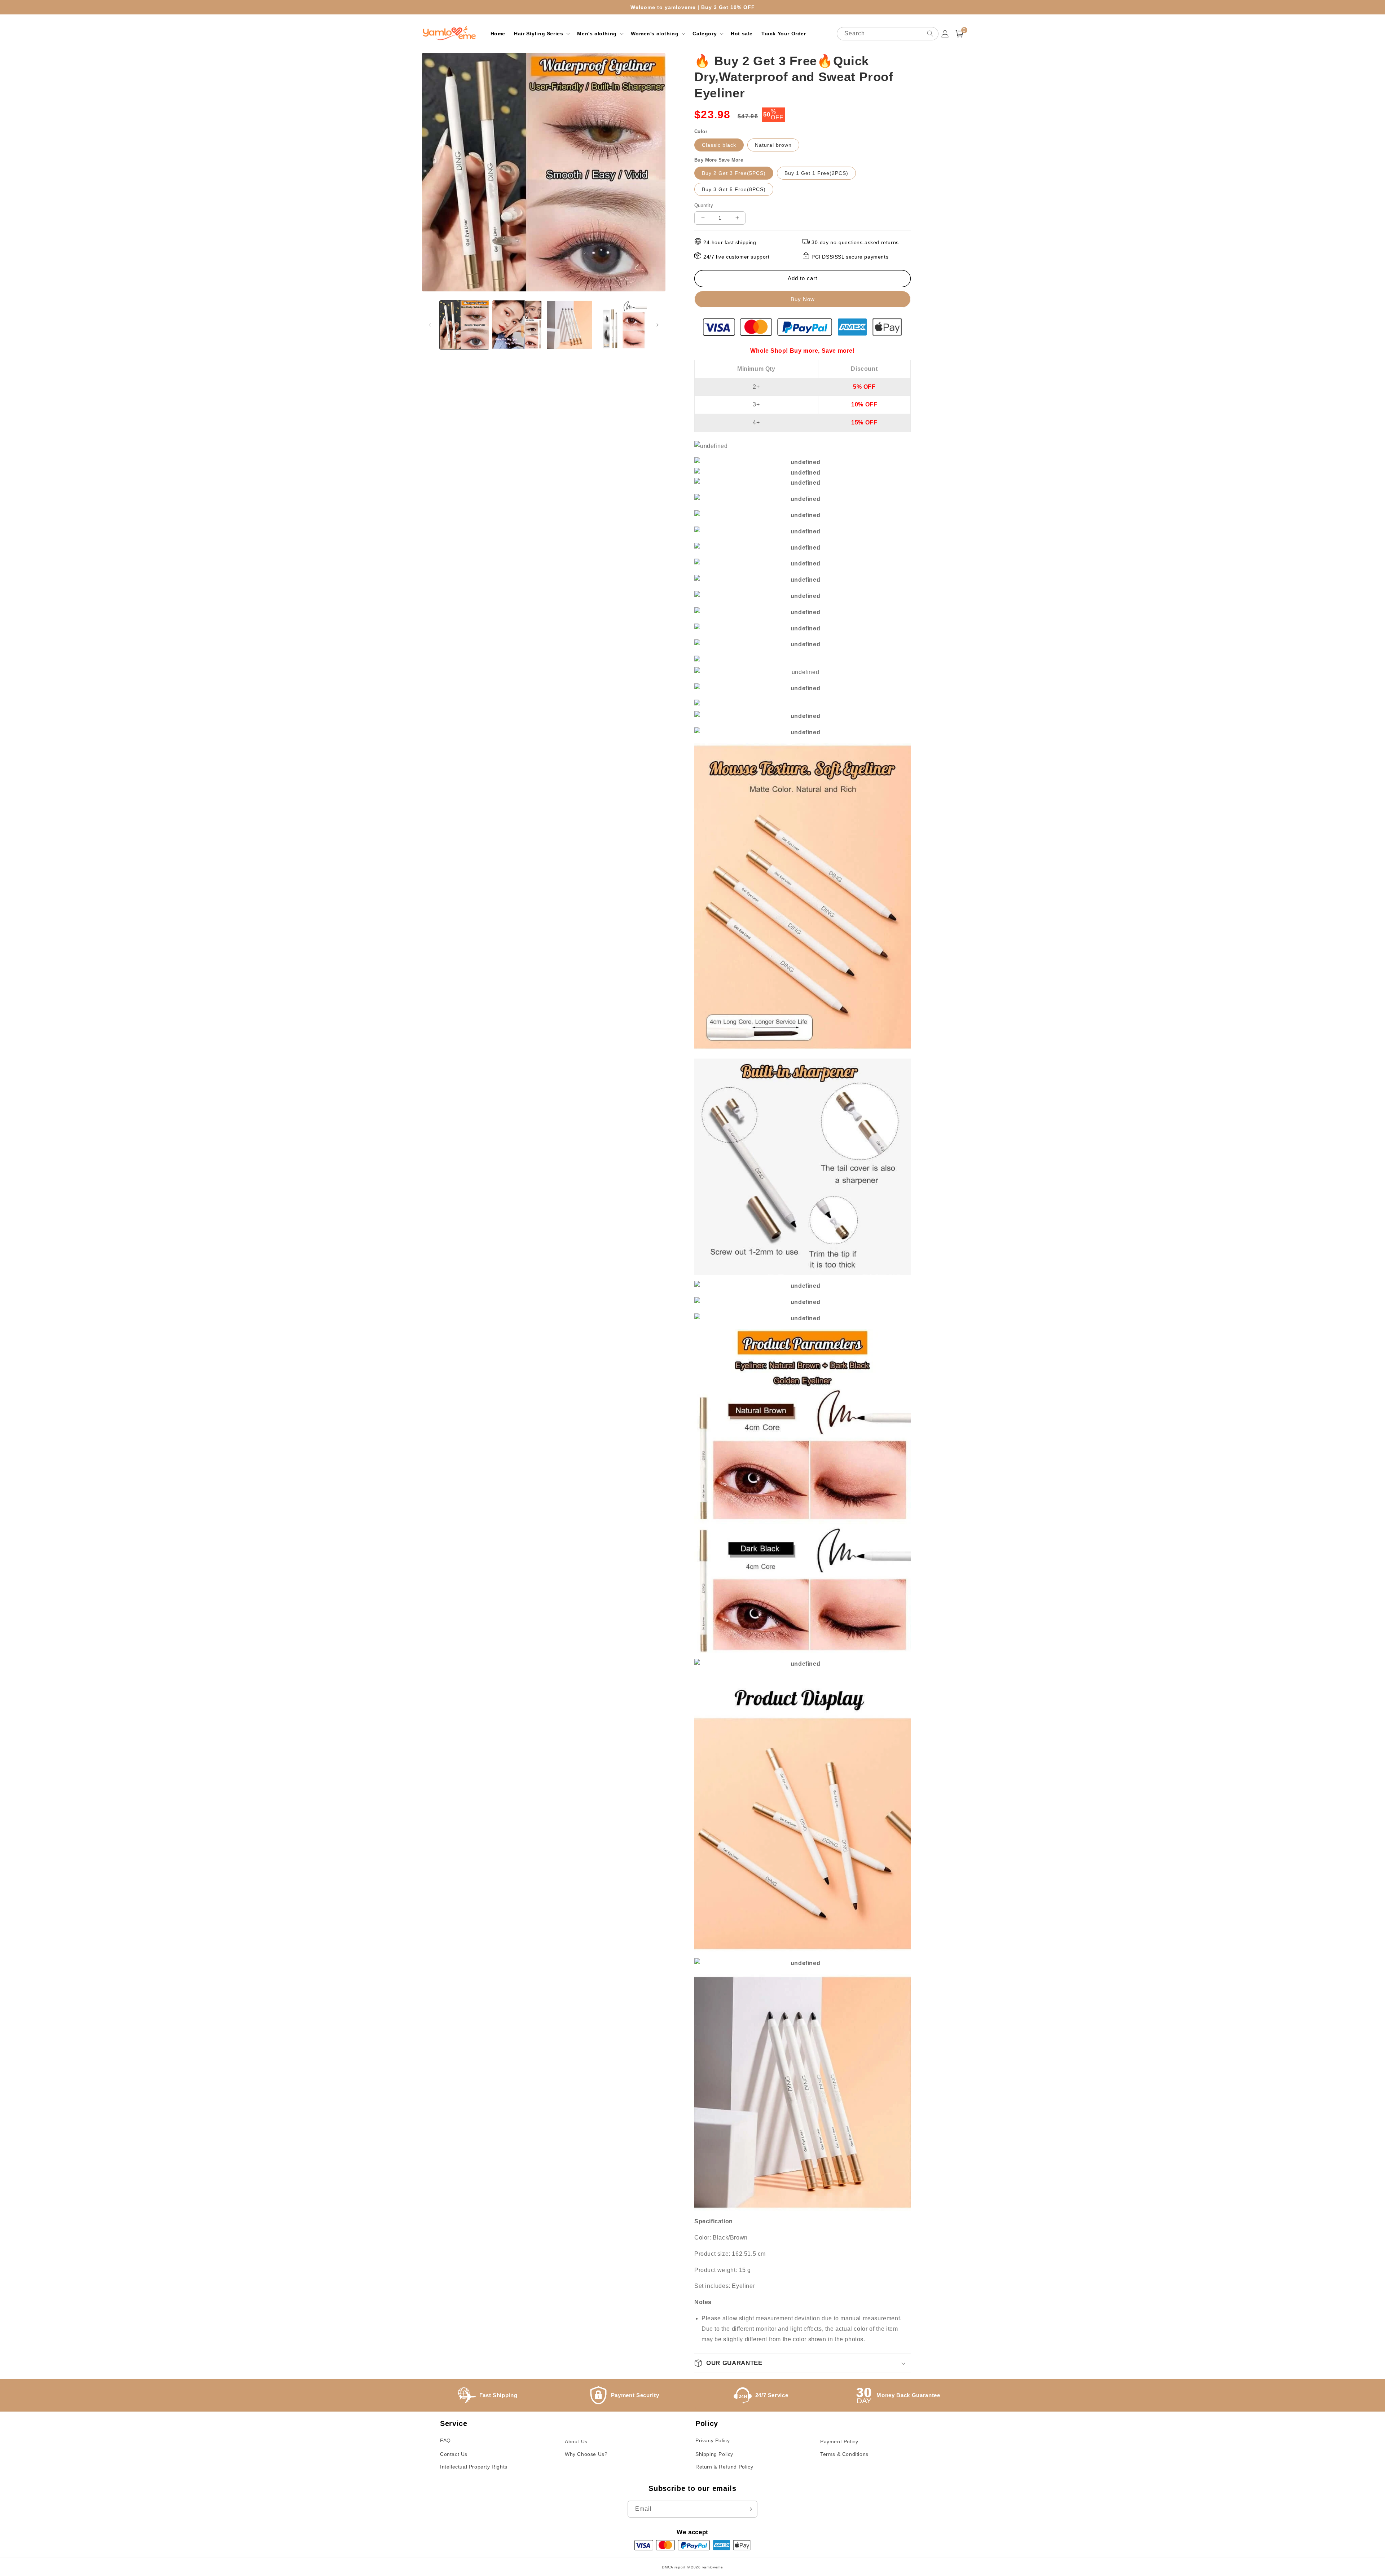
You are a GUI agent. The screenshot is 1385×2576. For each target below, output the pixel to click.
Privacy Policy (713, 2440)
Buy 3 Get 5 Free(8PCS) (734, 189)
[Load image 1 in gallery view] (464, 325)
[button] (541, 34)
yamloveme (713, 2567)
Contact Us (454, 2454)
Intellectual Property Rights (474, 2467)
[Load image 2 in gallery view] (517, 325)
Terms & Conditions (844, 2454)
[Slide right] (658, 325)
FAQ (445, 2440)
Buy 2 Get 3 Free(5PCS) (734, 173)
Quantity (704, 205)
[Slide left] (430, 325)
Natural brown (773, 145)
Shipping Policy (714, 2454)
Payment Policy (839, 2441)
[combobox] (888, 34)
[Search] (930, 34)
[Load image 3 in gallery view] (570, 325)
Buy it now (803, 299)
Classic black (719, 145)
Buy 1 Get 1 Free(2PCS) (816, 173)
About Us (576, 2441)
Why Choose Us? (586, 2454)
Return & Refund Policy (724, 2467)
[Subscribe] (749, 2509)
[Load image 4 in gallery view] (623, 325)
